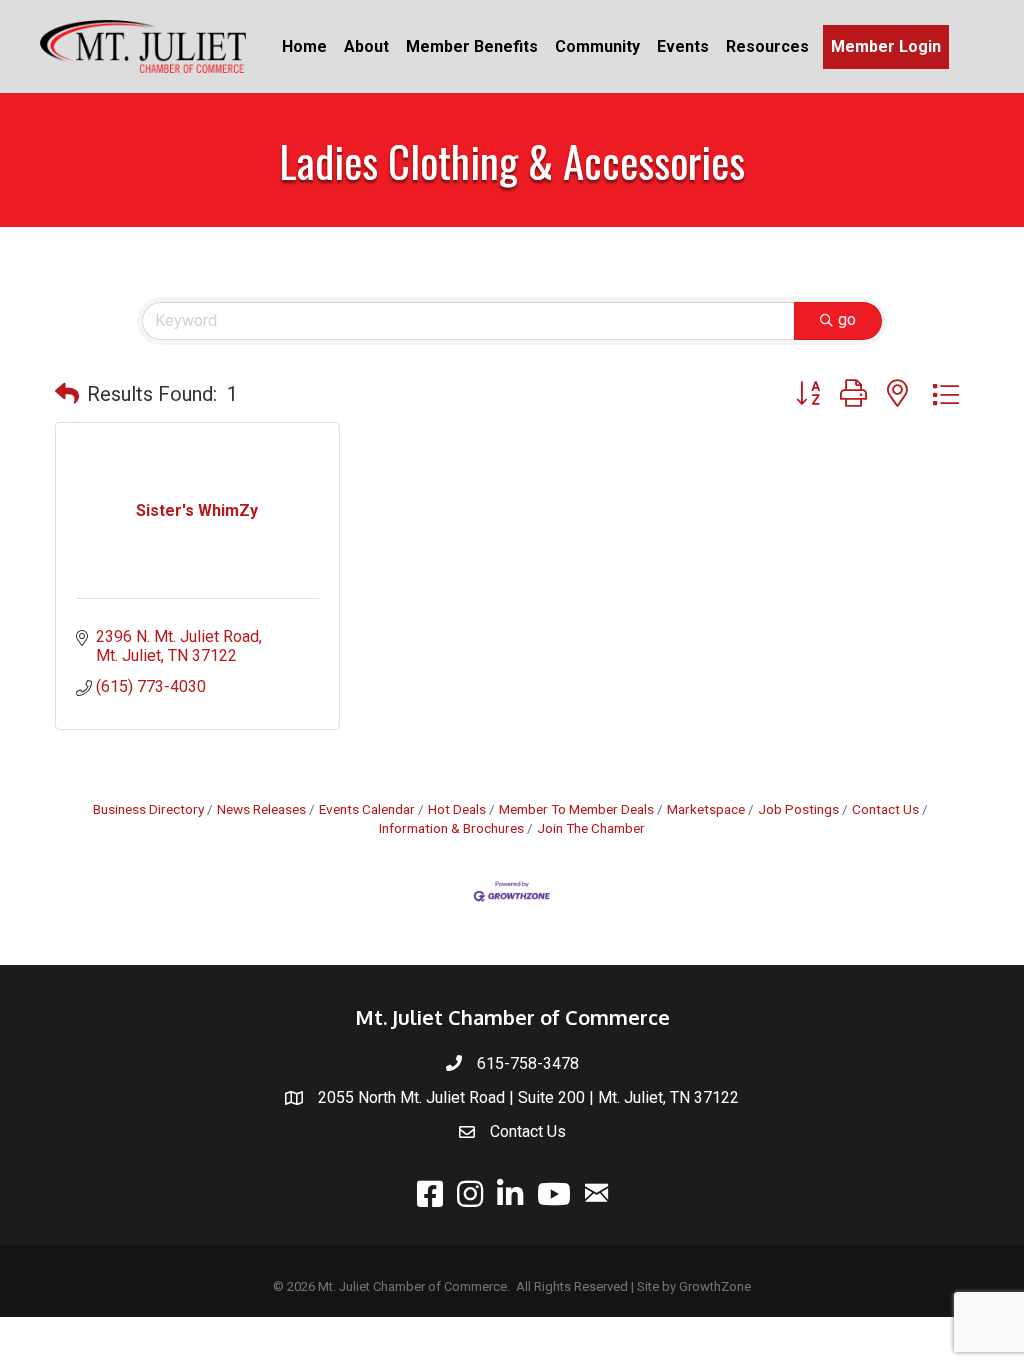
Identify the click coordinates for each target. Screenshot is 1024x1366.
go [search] (847, 319)
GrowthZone (715, 1286)
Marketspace (706, 809)
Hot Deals (457, 809)
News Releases (261, 809)
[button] (67, 394)
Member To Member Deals (576, 809)
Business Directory (148, 809)
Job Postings (798, 809)
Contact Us (885, 809)
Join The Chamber (591, 828)
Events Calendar (367, 809)
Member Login (886, 46)
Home (304, 46)
